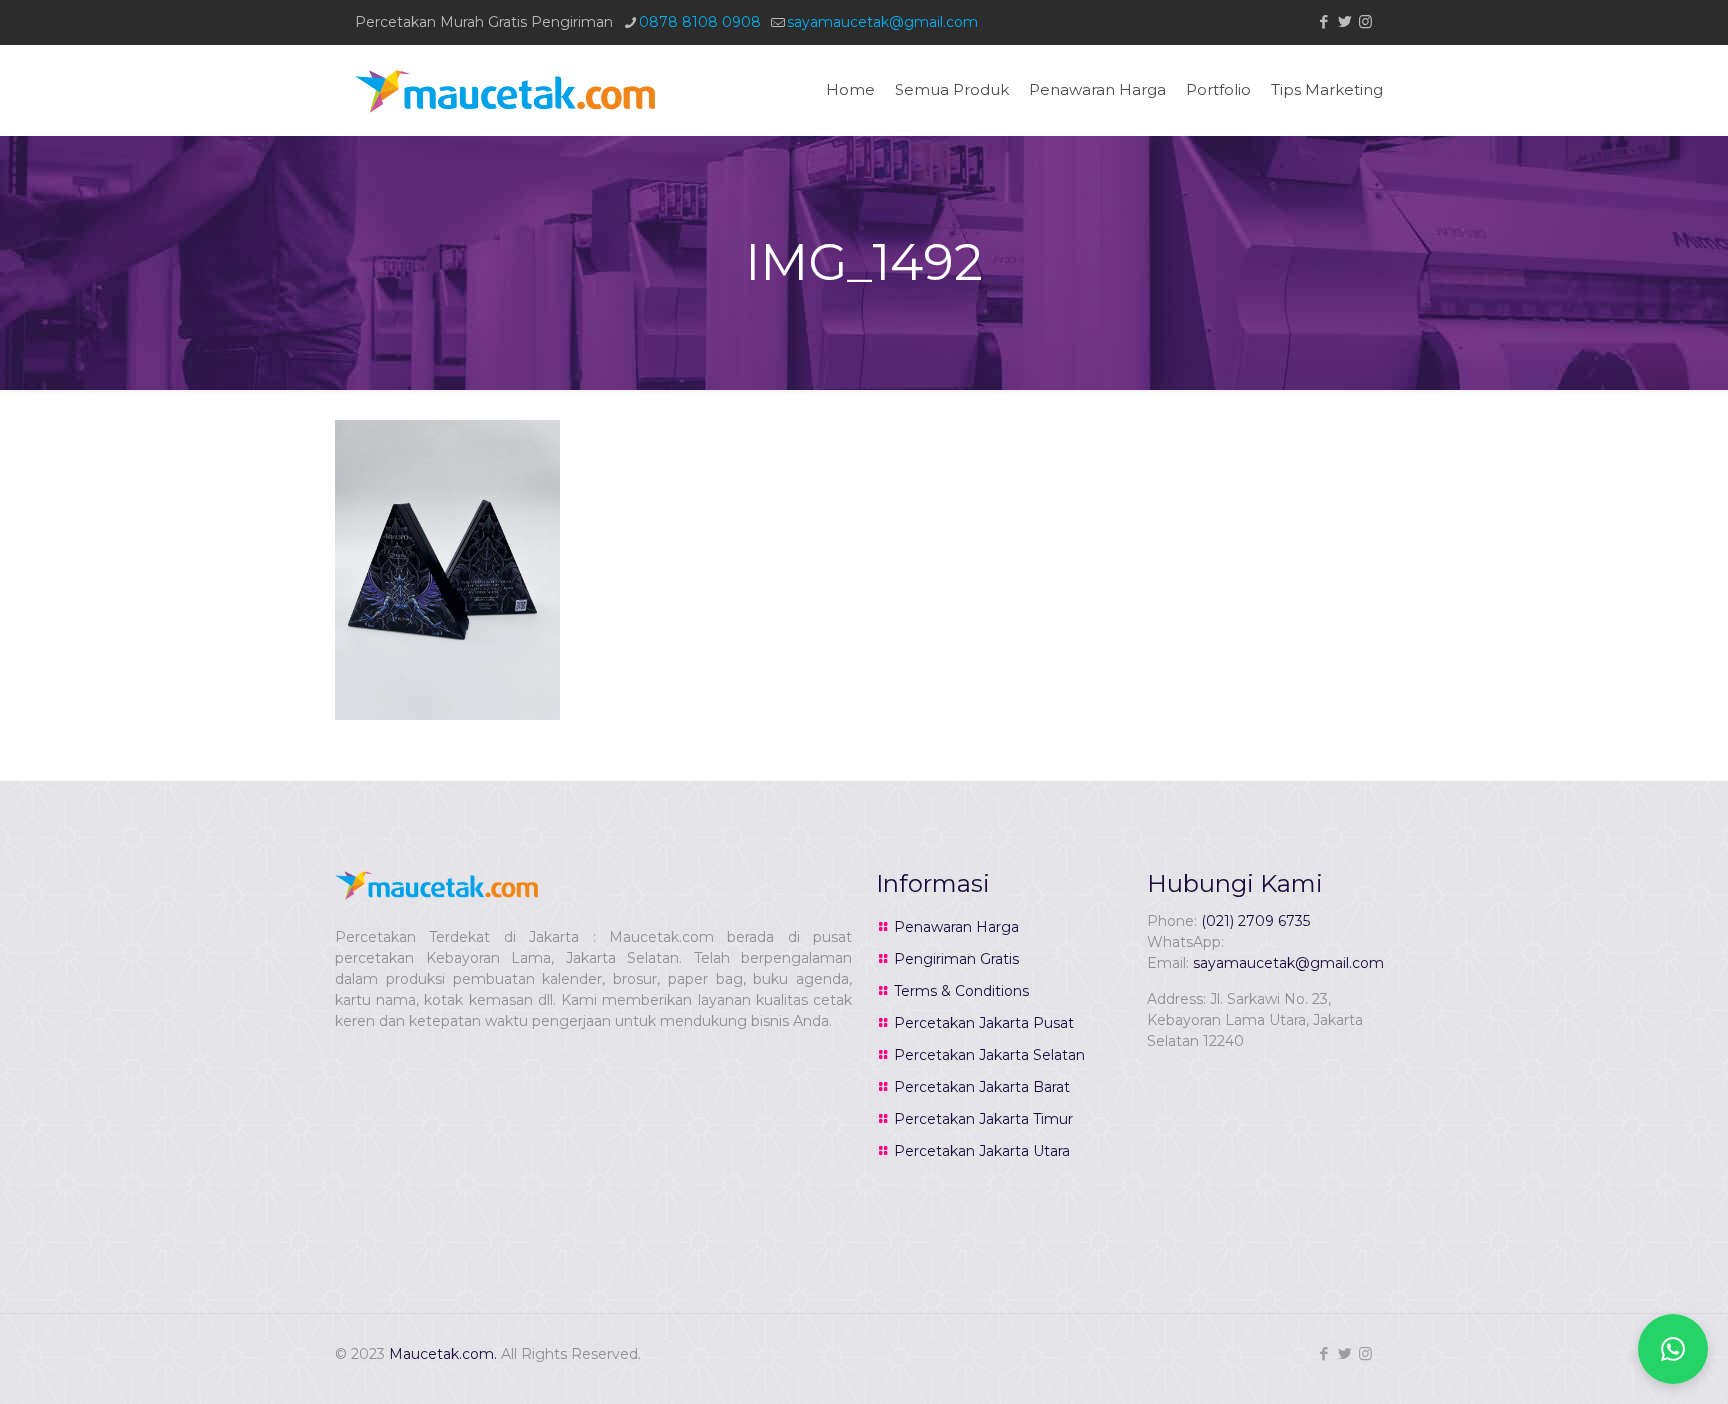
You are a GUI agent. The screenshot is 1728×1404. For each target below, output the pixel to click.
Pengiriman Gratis (956, 959)
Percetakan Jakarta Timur (983, 1119)
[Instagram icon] (1365, 21)
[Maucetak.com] (505, 90)
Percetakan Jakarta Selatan (989, 1055)
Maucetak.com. (443, 1354)
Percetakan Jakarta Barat (982, 1087)
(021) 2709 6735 (1255, 921)
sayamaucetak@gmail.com (882, 22)
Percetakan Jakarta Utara (982, 1151)
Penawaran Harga (956, 927)
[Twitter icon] (1344, 21)
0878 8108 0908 (700, 22)
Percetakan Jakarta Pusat (984, 1023)
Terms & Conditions (961, 991)
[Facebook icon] (1323, 21)
